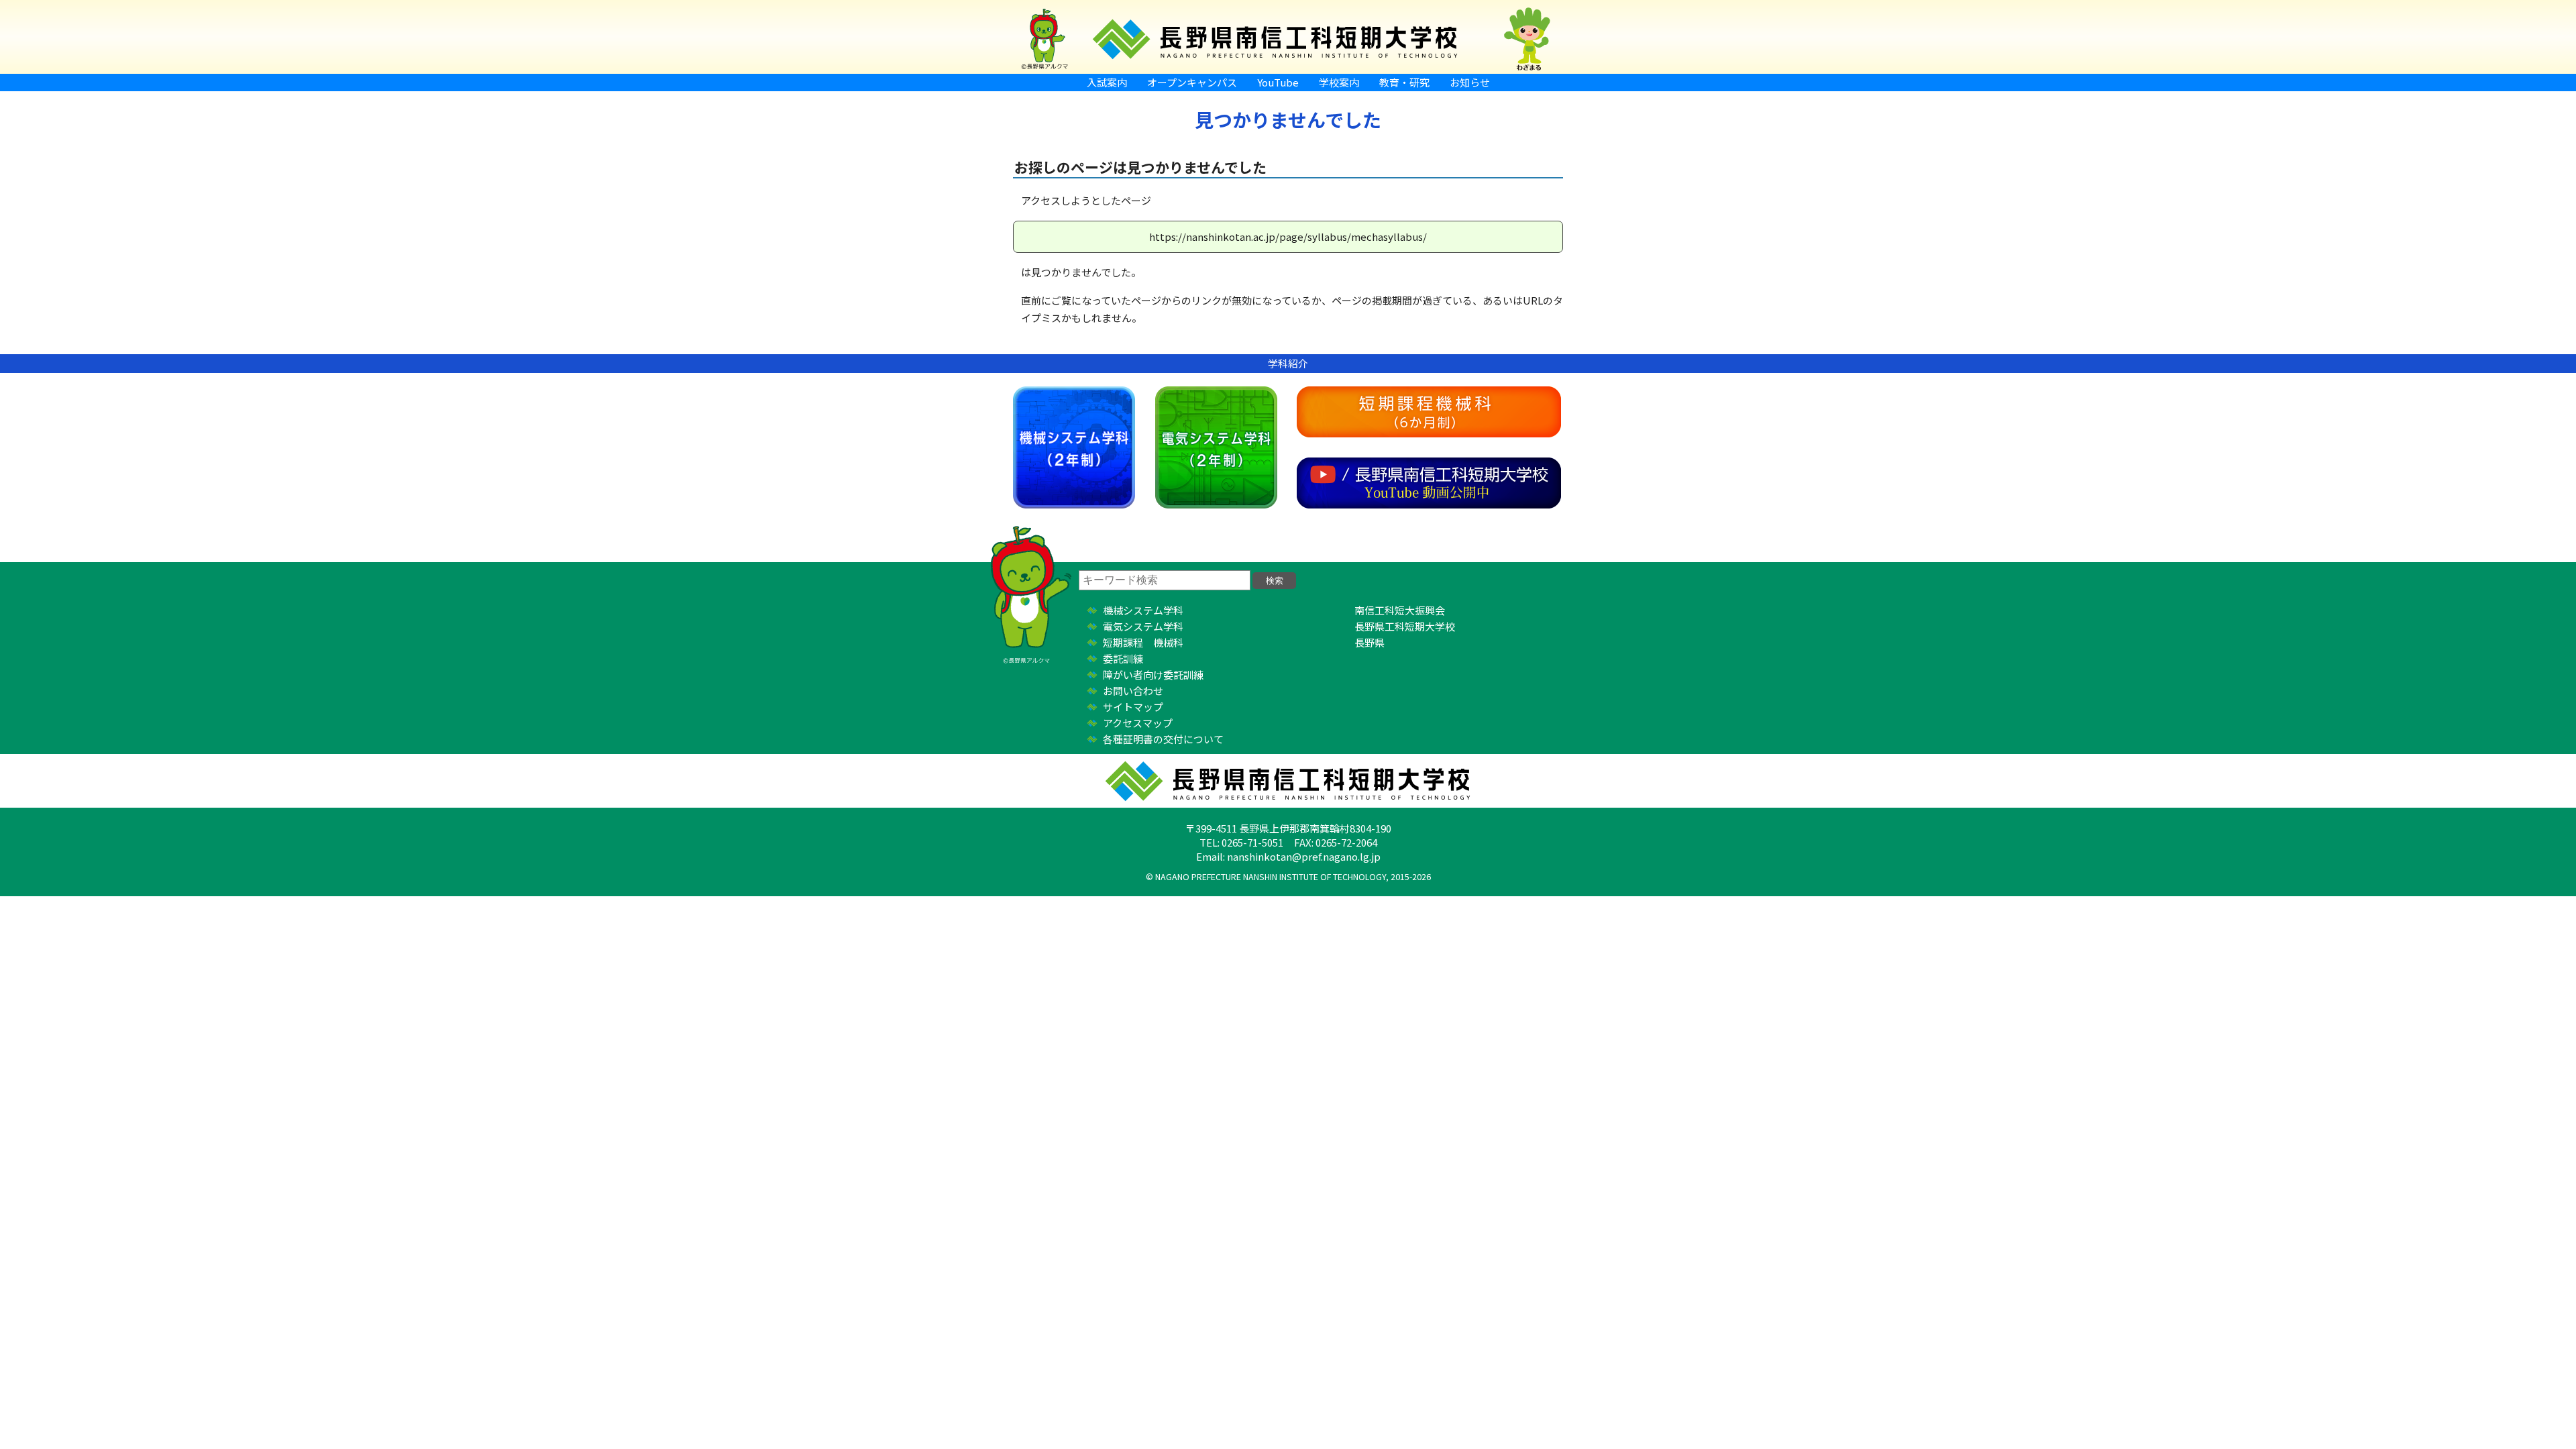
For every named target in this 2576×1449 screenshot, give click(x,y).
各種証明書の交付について (1163, 739)
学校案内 (1339, 82)
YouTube (1278, 82)
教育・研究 (1404, 82)
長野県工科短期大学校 (1405, 626)
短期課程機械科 (1429, 412)
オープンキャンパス (1192, 82)
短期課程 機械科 (1143, 642)
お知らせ (1470, 82)
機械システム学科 (1074, 447)
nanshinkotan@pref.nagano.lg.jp (1304, 856)
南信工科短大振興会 (1400, 610)
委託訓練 (1123, 658)
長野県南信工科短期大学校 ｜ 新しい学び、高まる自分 (1288, 37)
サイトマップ (1133, 707)
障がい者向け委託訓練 (1153, 675)
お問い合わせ (1133, 691)
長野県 (1370, 642)
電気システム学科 (1216, 447)
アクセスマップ (1138, 723)
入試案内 (1107, 82)
